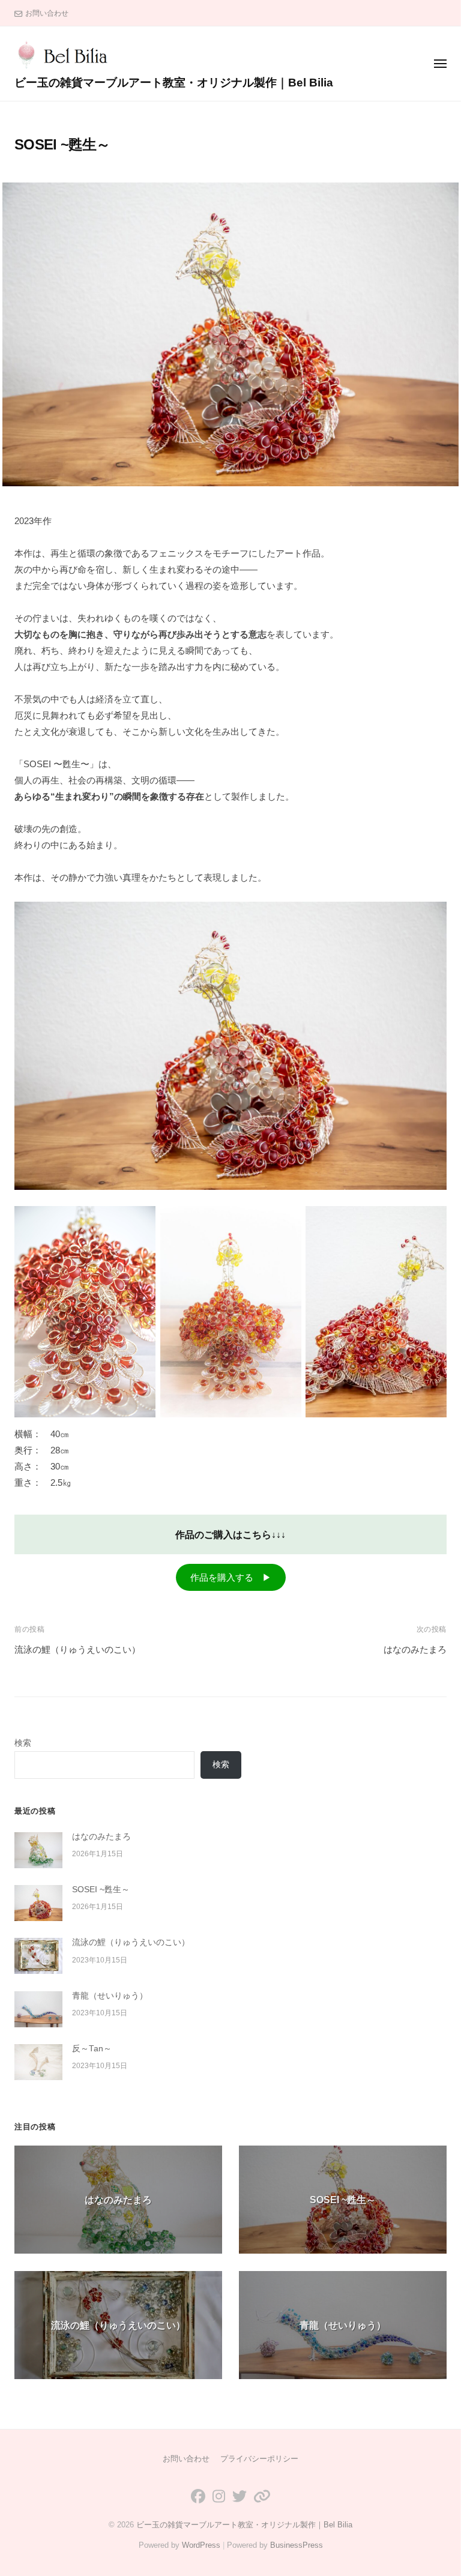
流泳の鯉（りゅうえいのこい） (77, 1649)
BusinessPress (297, 2545)
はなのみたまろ (415, 1649)
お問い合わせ (47, 13)
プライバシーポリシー (259, 2459)
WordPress (201, 2545)
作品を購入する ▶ (231, 1577)
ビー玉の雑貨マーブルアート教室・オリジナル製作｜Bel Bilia (174, 83)
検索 (23, 1743)
